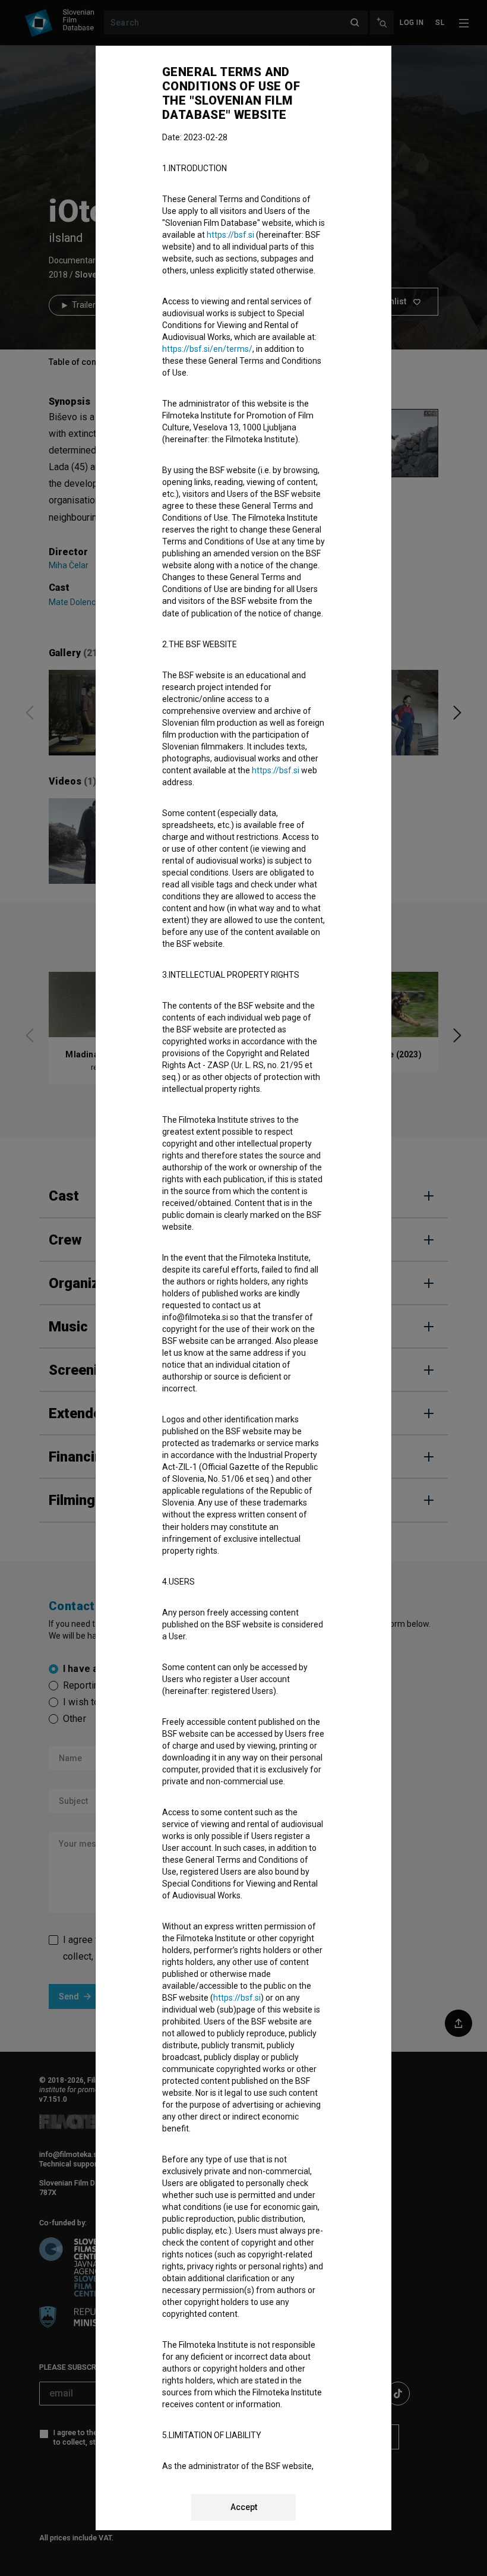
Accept (244, 2507)
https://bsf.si (230, 235)
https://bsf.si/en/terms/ (207, 349)
